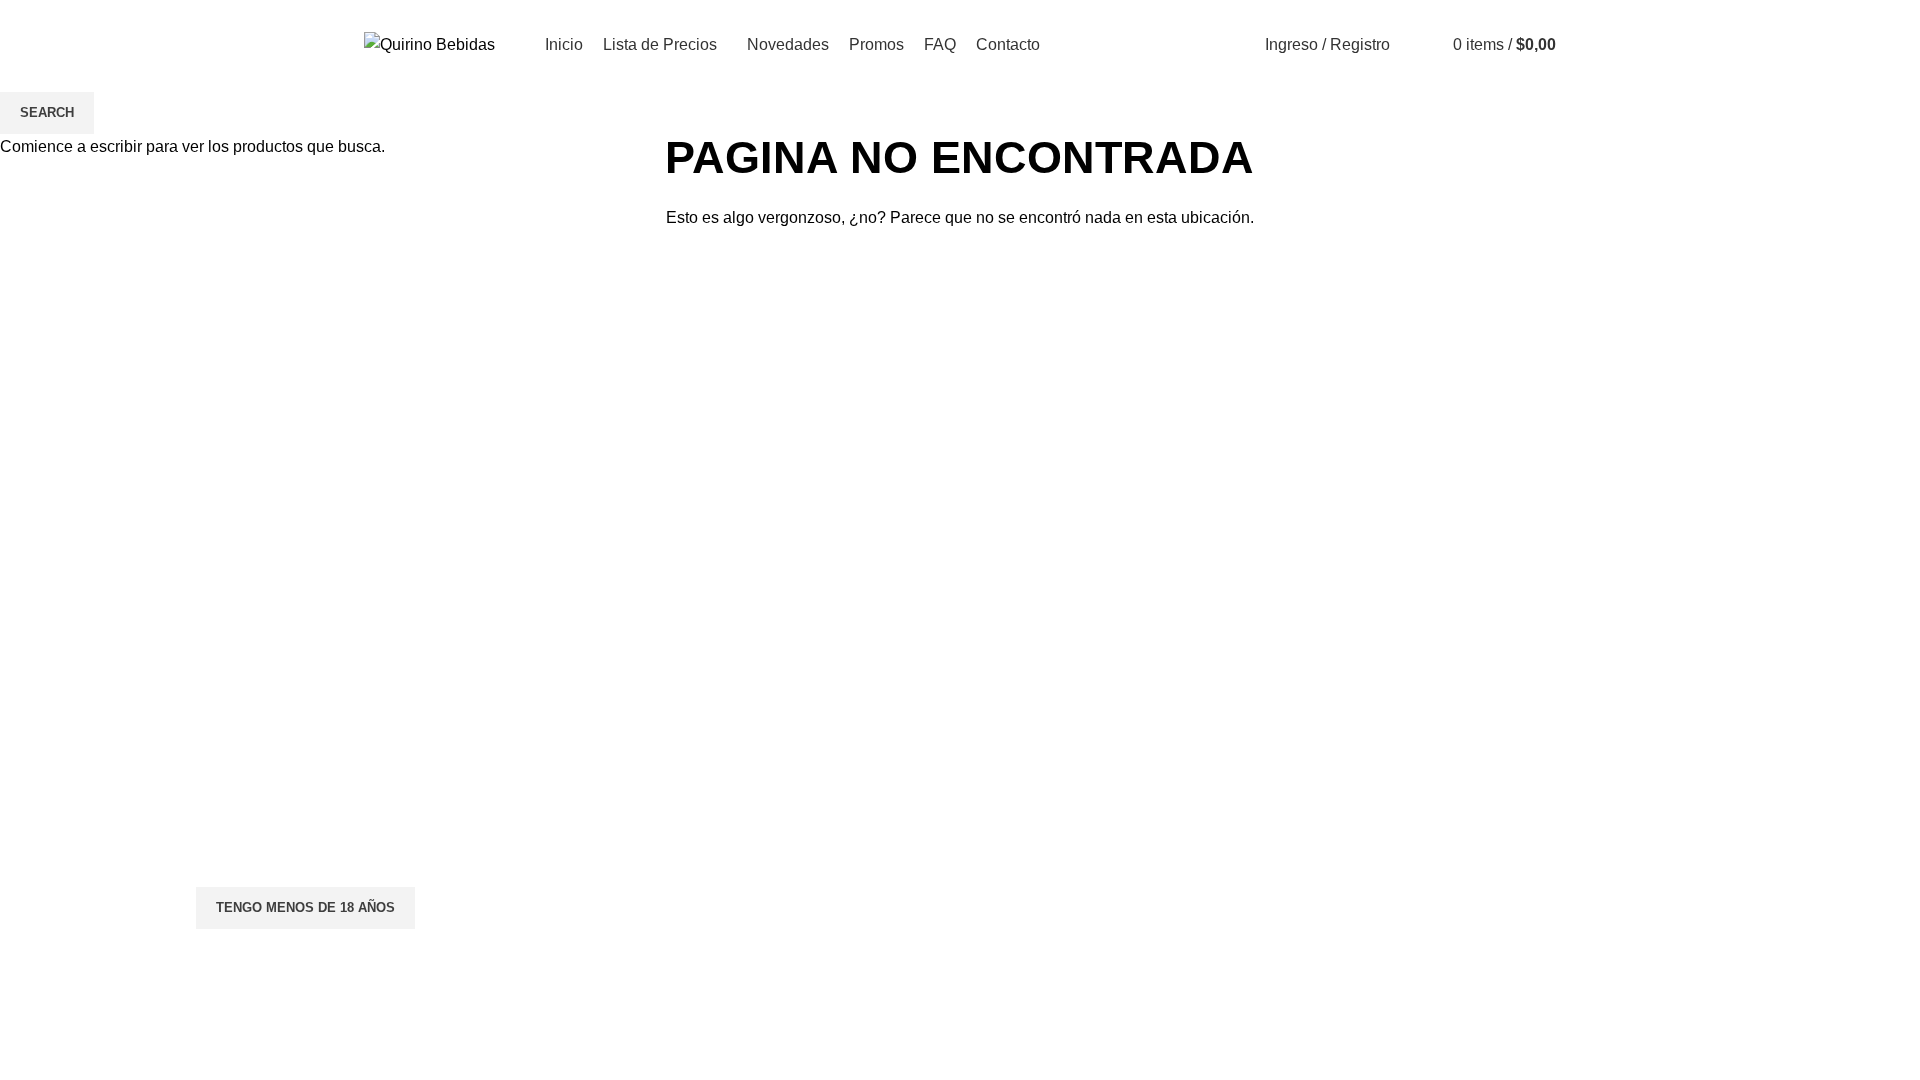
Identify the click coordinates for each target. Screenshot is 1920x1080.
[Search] (1417, 45)
